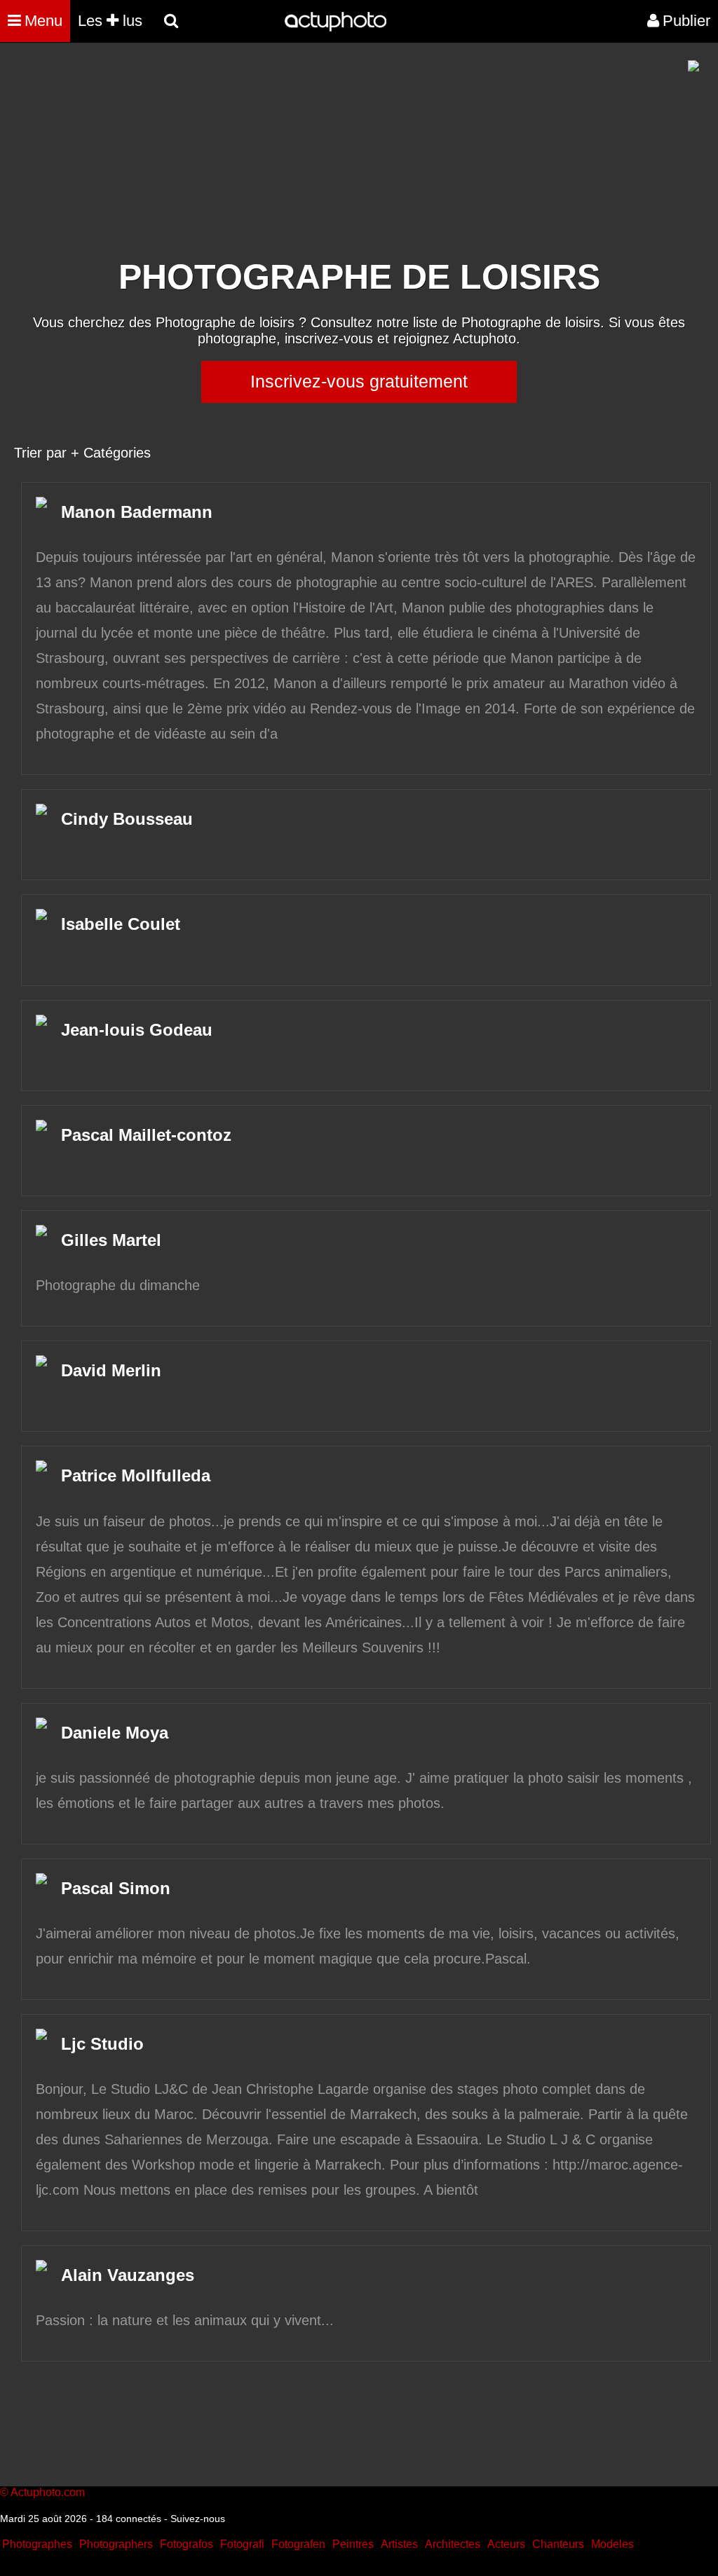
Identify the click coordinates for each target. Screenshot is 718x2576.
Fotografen (298, 2544)
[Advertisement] (274, 158)
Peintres (353, 2544)
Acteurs (506, 2544)
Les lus (110, 21)
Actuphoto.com (48, 2492)
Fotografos (187, 2544)
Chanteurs (558, 2544)
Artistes (399, 2544)
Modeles (612, 2544)
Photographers (116, 2544)
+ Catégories (111, 453)
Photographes (37, 2544)
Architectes (453, 2544)
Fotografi (242, 2544)
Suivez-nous (198, 2519)
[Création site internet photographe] (693, 68)
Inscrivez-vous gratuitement (359, 381)
